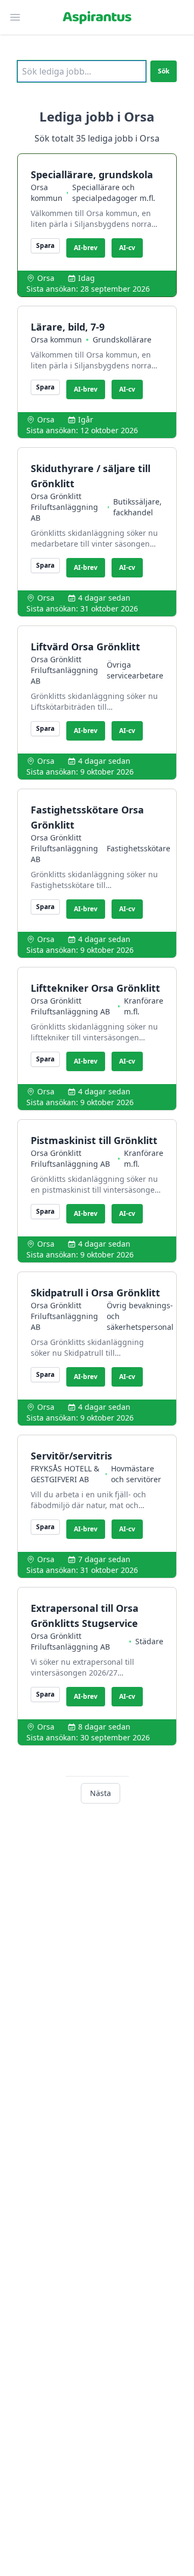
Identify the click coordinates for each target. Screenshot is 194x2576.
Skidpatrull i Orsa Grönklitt (95, 1293)
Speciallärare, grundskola (92, 174)
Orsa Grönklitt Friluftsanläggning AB (64, 507)
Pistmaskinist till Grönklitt (94, 1140)
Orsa (46, 278)
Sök (164, 71)
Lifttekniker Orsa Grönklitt (95, 988)
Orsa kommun (47, 193)
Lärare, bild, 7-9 (68, 327)
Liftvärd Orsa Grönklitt (85, 647)
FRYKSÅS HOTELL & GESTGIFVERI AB (65, 1474)
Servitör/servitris (71, 1456)
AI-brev (86, 248)
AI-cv (127, 248)
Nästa (101, 1793)
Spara (45, 246)
